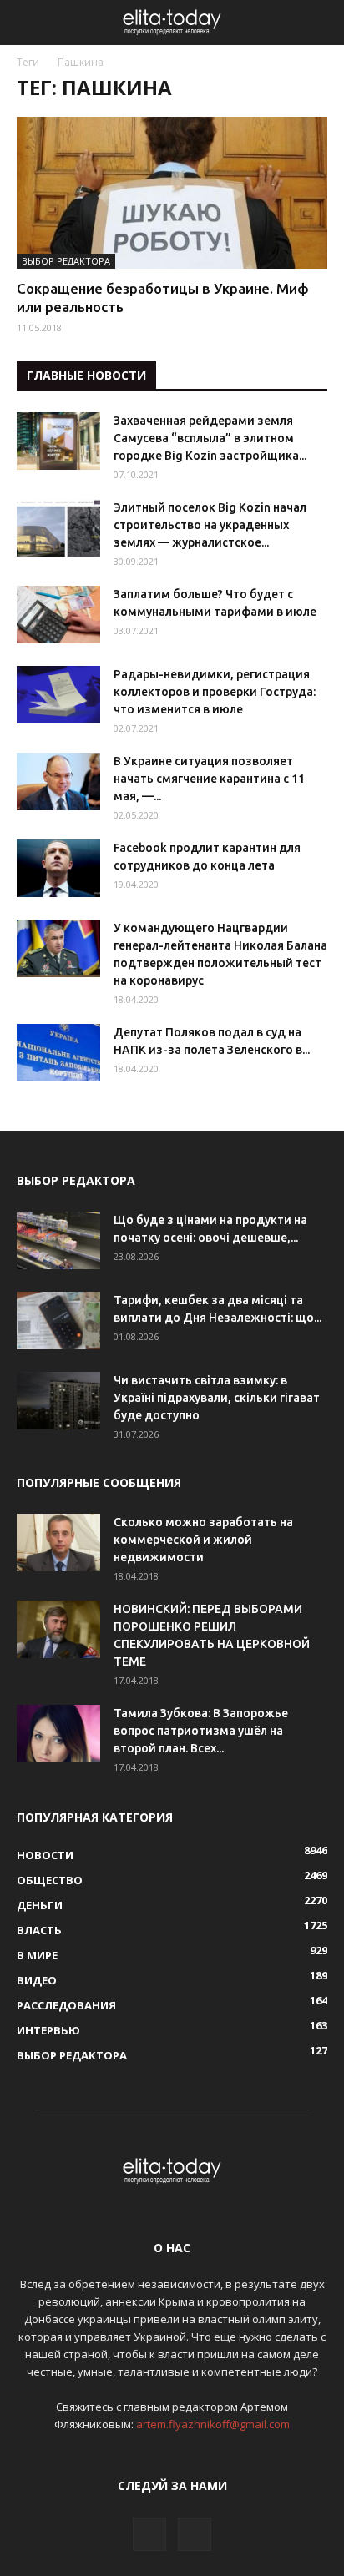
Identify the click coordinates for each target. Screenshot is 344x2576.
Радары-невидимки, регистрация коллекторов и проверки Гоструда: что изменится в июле (215, 692)
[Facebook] (149, 2534)
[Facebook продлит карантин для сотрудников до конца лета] (58, 868)
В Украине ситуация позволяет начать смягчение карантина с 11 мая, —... (209, 779)
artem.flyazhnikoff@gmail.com (213, 2424)
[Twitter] (195, 2534)
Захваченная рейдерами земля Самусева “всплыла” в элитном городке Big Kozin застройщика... (210, 438)
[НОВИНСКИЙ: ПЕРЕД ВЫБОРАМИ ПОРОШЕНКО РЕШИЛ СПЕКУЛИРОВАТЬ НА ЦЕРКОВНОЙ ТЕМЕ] (58, 1629)
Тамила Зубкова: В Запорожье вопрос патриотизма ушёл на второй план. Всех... (201, 1731)
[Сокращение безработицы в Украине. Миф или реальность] (172, 193)
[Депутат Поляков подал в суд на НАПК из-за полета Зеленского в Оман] (58, 1053)
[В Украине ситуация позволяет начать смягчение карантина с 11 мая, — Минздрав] (58, 781)
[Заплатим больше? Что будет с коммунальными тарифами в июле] (58, 615)
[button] (321, 23)
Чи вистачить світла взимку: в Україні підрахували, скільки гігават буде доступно (217, 1398)
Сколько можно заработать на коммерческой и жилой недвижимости (203, 1540)
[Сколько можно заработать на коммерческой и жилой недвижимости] (58, 1543)
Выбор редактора (66, 261)
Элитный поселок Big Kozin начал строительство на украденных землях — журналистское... (210, 525)
